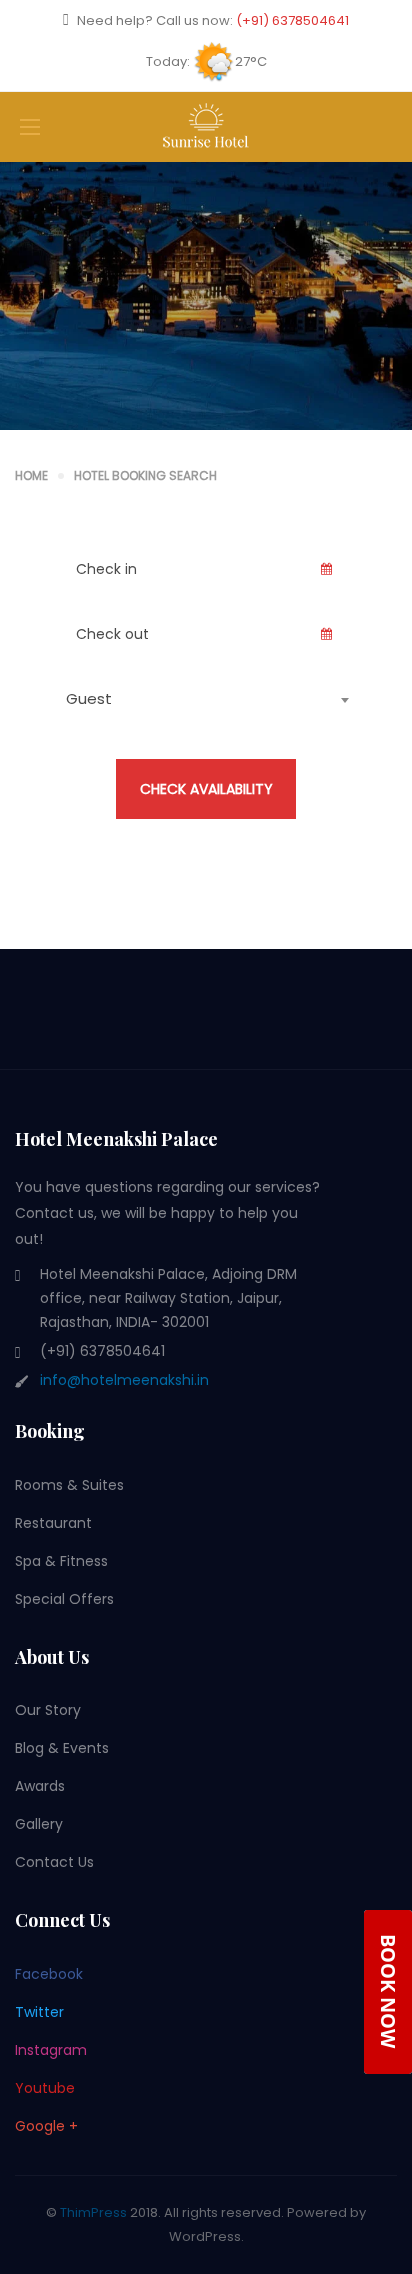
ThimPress (93, 2212)
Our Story (48, 1710)
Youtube (45, 2088)
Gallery (39, 1824)
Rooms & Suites (69, 1485)
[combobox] (206, 699)
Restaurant (53, 1523)
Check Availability (206, 789)
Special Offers (64, 1599)
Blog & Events (62, 1748)
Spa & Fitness (61, 1561)
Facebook (49, 1974)
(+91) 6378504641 (292, 20)
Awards (40, 1786)
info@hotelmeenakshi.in (124, 1380)
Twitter (39, 2012)
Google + (46, 2126)
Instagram (51, 2050)
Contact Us (54, 1862)
